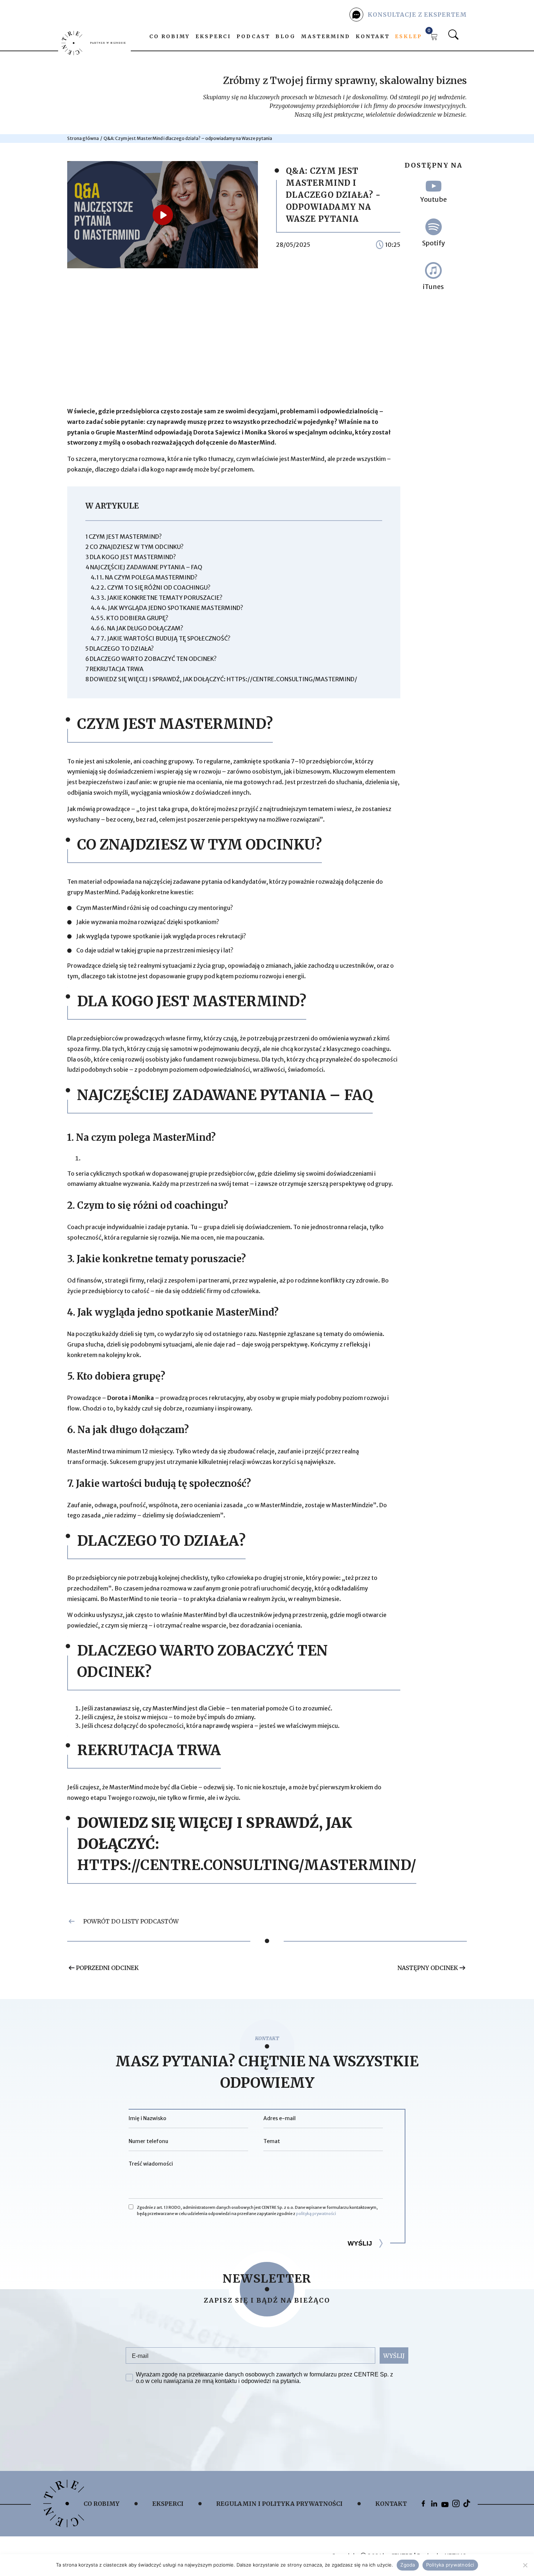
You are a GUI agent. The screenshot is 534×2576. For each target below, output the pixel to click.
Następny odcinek (428, 1968)
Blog (286, 36)
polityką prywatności (316, 2214)
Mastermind (326, 36)
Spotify (434, 243)
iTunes (433, 287)
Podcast (253, 36)
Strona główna (83, 138)
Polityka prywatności (450, 2565)
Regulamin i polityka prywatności (279, 2504)
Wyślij (360, 2243)
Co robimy (170, 36)
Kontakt (373, 36)
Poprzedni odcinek (107, 1968)
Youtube (434, 199)
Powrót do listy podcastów (131, 1921)
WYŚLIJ (394, 2356)
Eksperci (213, 36)
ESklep (408, 36)
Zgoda (408, 2565)
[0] (434, 38)
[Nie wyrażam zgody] (525, 2565)
